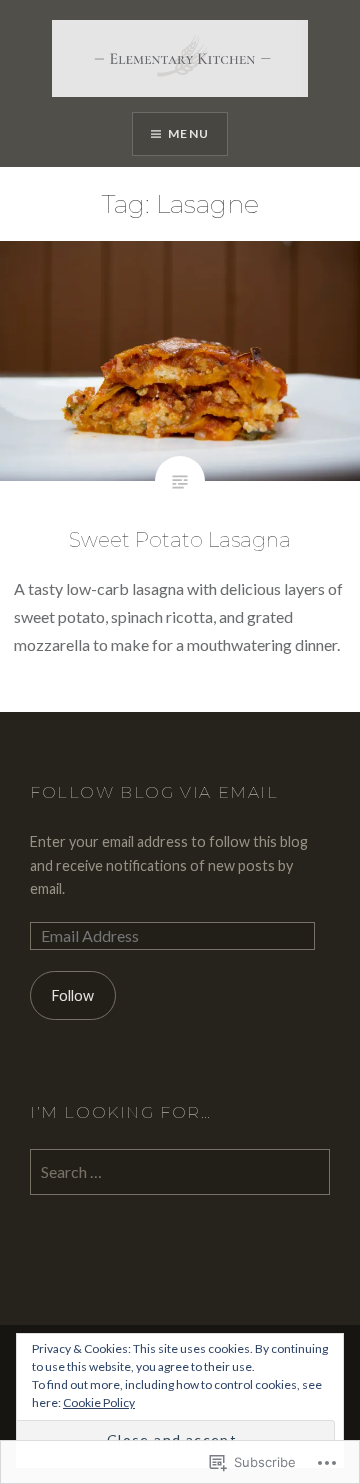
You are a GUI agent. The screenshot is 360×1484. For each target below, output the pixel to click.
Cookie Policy (99, 1402)
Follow (73, 995)
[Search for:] (180, 1172)
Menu (188, 133)
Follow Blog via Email (154, 792)
